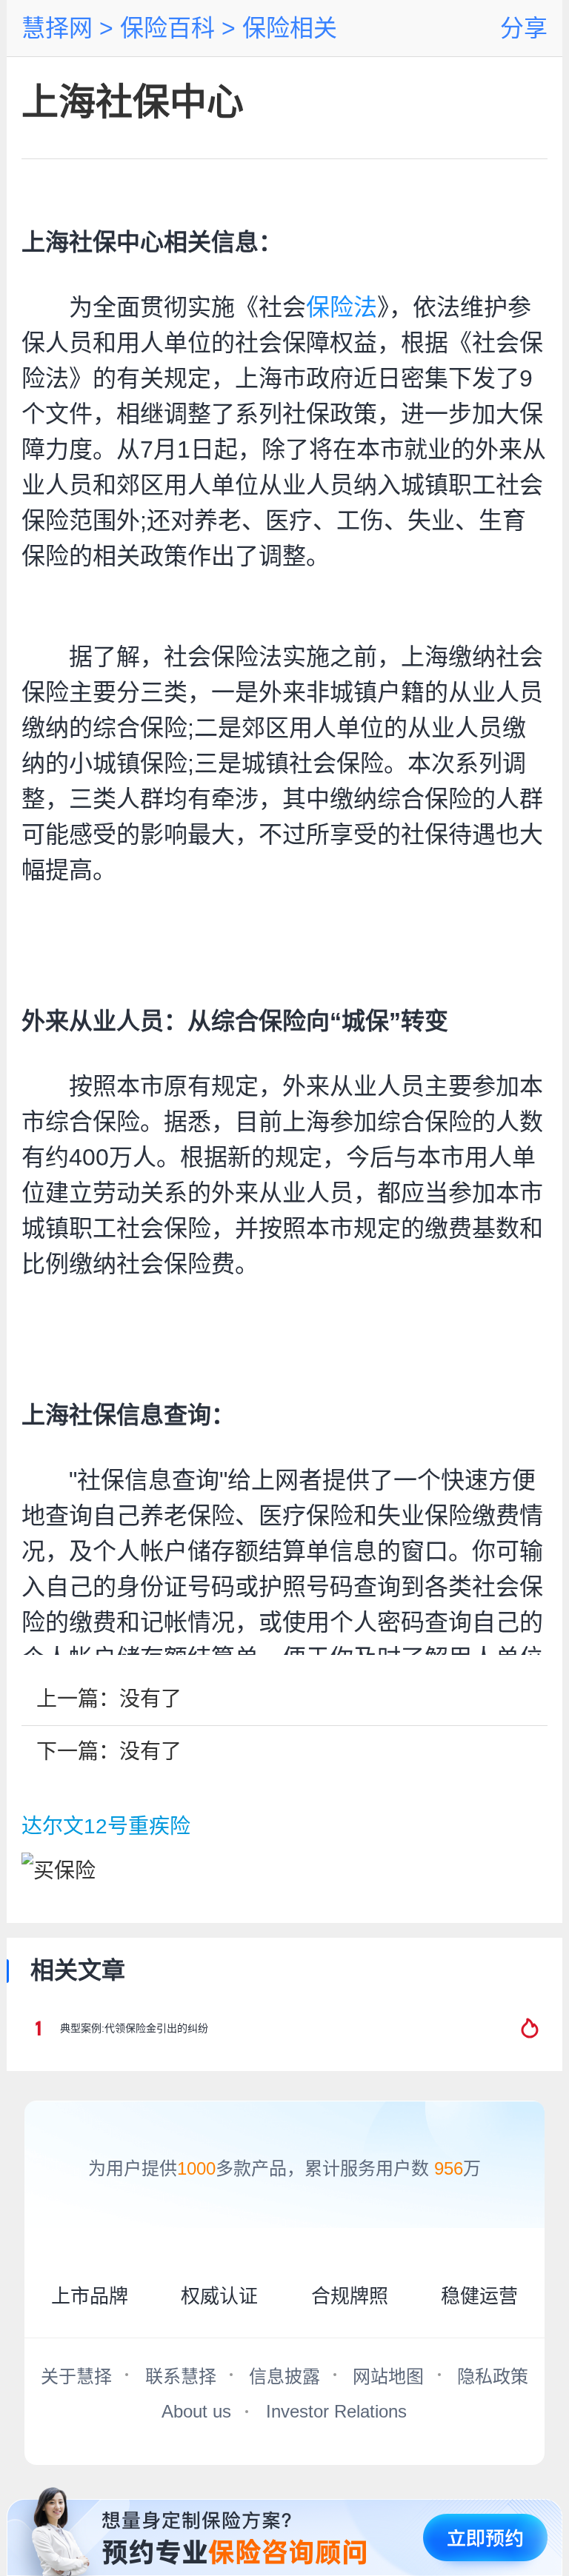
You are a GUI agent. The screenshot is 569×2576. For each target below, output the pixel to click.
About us (196, 2411)
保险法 (342, 307)
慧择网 (57, 28)
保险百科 (164, 28)
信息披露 (284, 2376)
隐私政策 (493, 2376)
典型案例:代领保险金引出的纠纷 (134, 2028)
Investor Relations (336, 2411)
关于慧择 (76, 2376)
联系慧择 (181, 2376)
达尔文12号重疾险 (106, 1826)
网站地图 (388, 2376)
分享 (524, 28)
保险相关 (286, 28)
